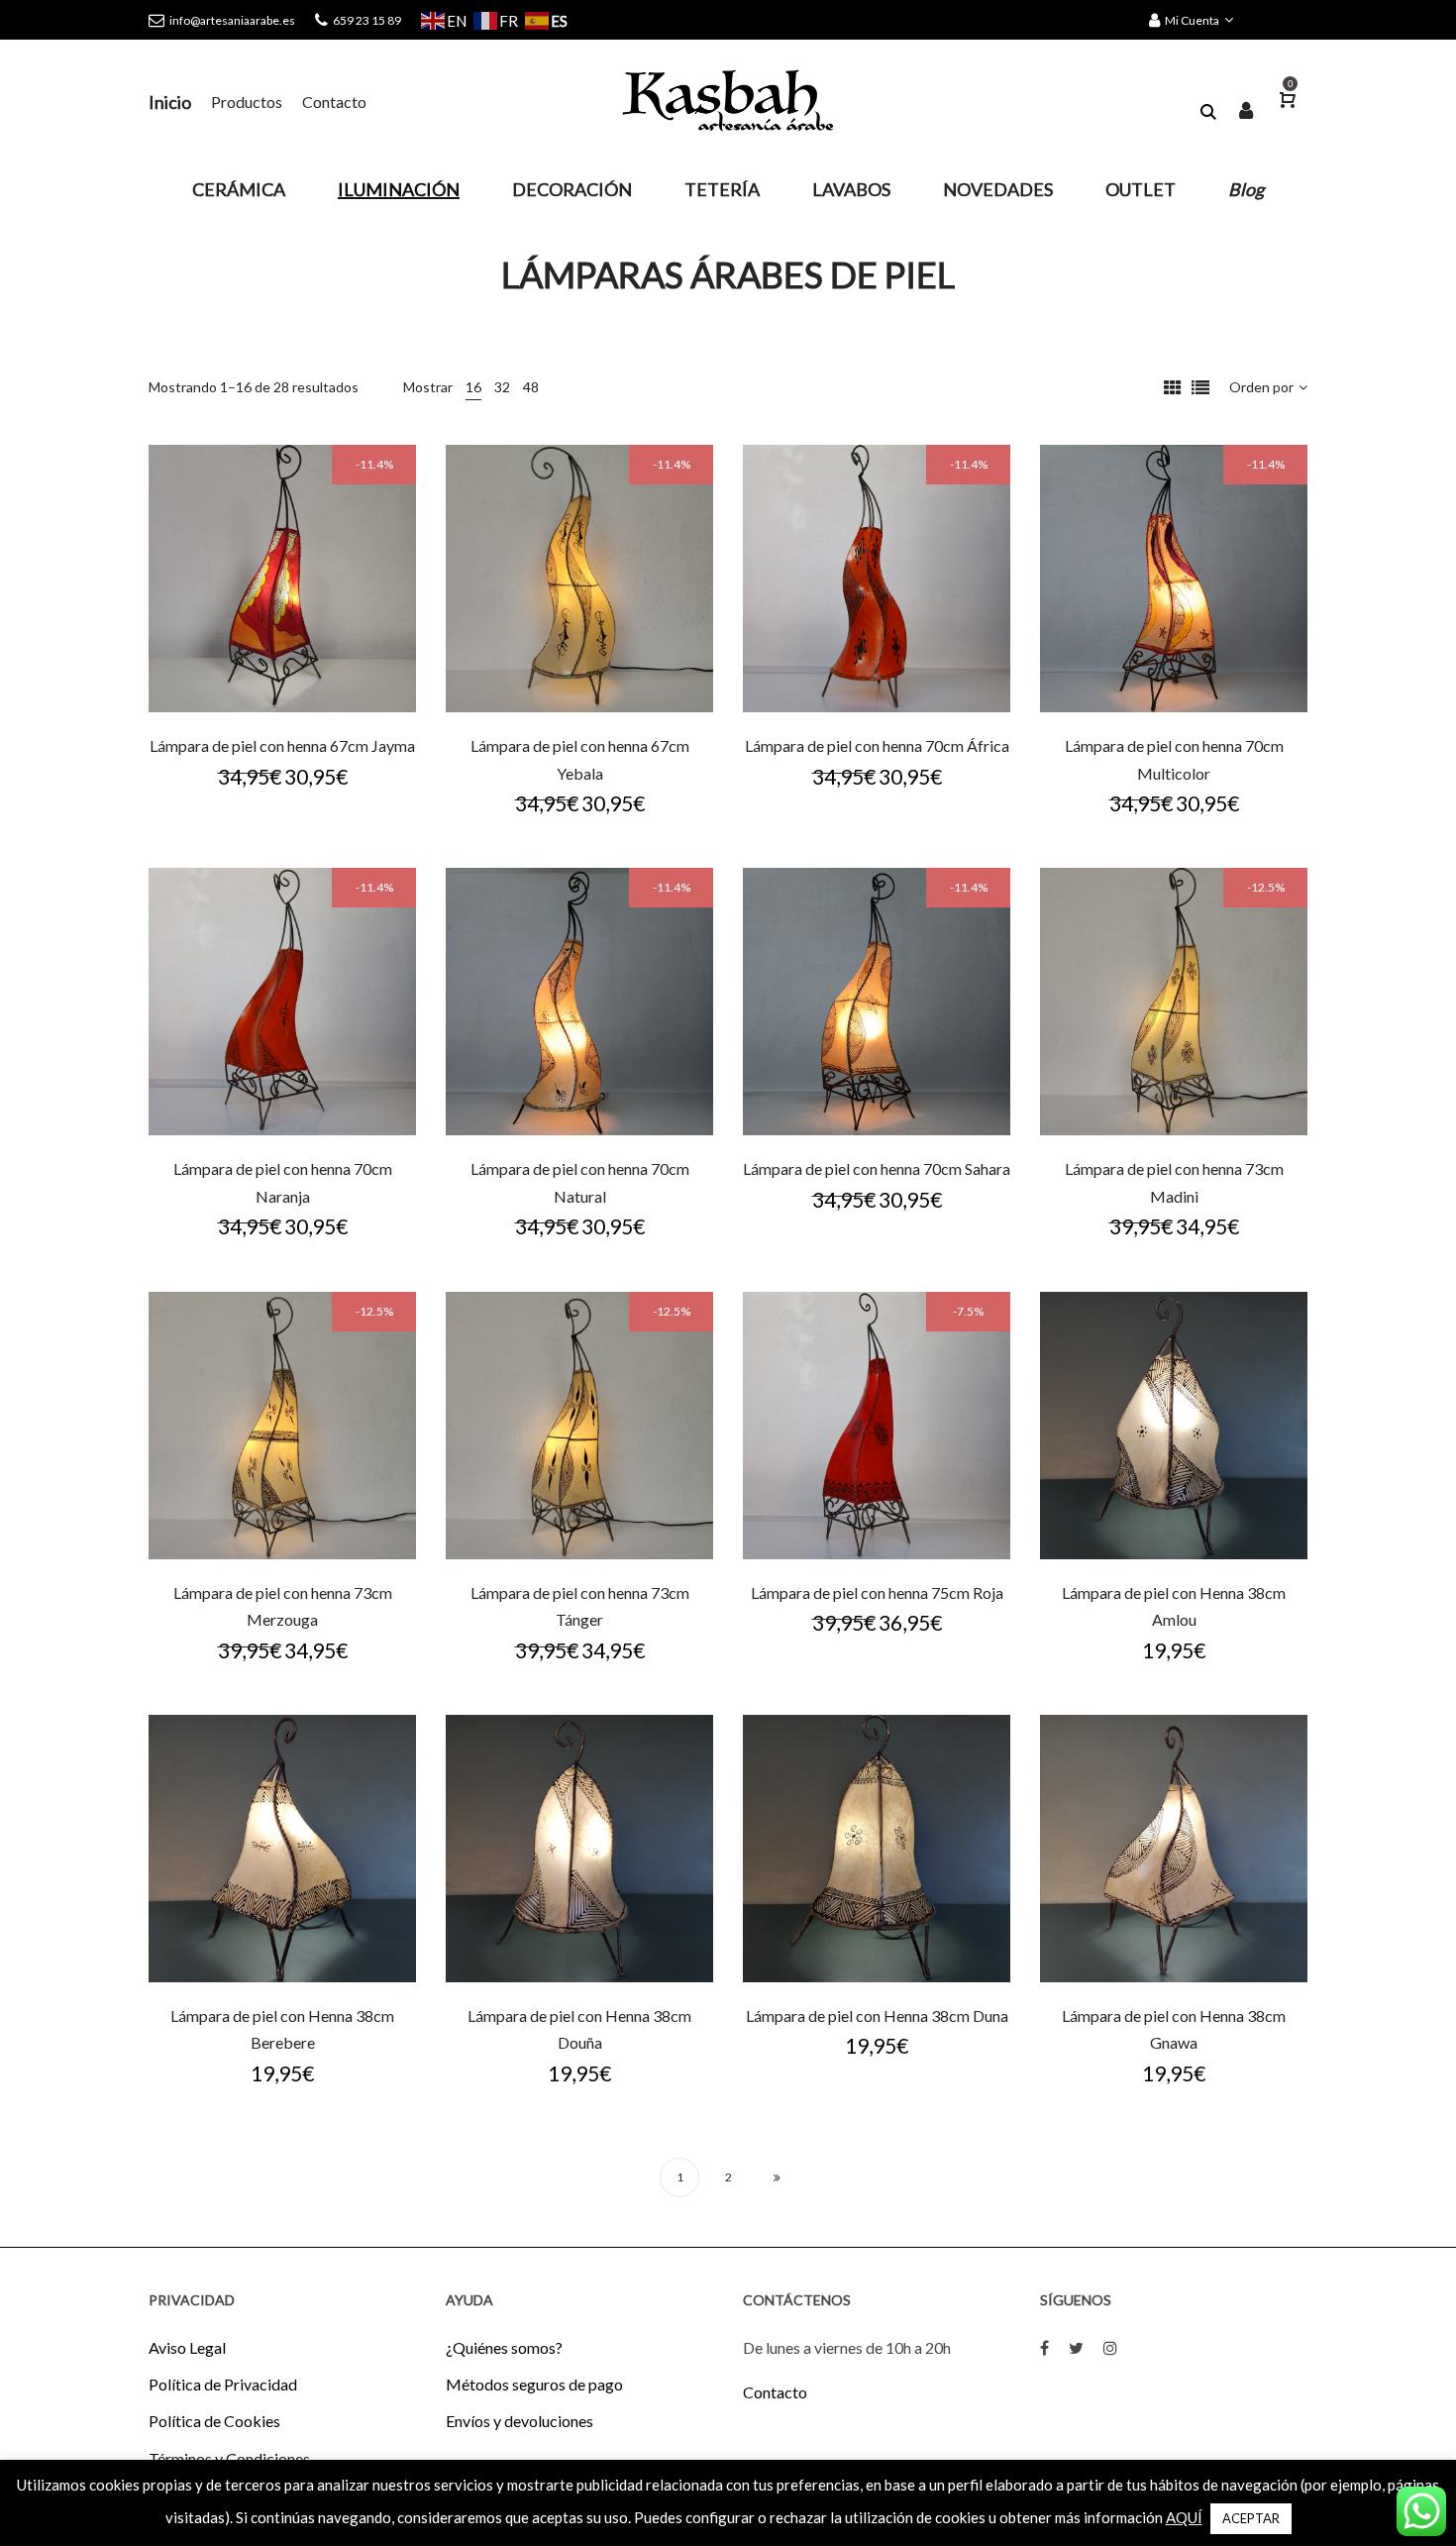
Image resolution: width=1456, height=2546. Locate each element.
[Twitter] (1076, 2347)
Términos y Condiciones (229, 2458)
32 (502, 387)
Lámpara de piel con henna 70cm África (877, 745)
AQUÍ (1184, 2517)
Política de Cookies (214, 2421)
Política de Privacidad (223, 2384)
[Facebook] (1044, 2347)
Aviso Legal (187, 2347)
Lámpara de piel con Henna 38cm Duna (877, 2016)
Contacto (775, 2392)
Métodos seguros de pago (534, 2384)
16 (473, 387)
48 (531, 387)
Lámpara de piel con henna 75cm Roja (877, 1592)
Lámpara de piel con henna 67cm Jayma (282, 745)
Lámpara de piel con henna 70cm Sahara (877, 1168)
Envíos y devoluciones (520, 2421)
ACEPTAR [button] (1251, 2518)
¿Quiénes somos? (504, 2347)
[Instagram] (1110, 2347)
